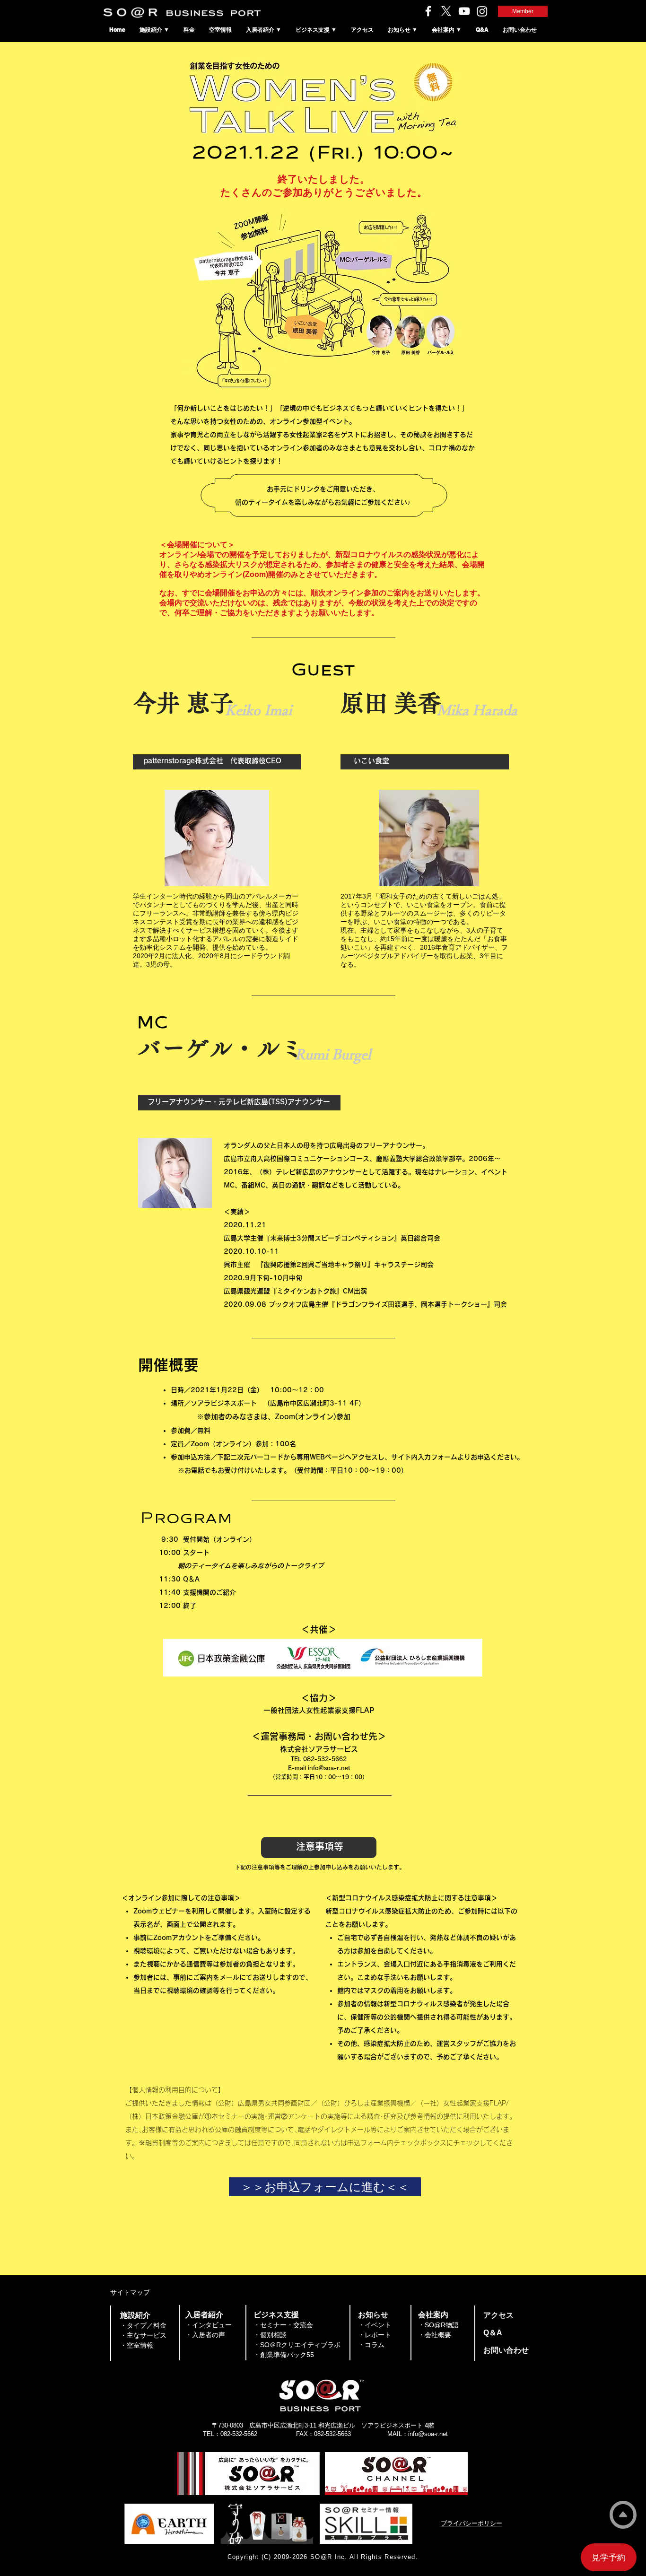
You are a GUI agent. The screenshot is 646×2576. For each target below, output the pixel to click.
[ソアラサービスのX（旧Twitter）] (446, 11)
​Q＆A (493, 2333)
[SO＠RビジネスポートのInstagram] (482, 11)
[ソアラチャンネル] (464, 11)
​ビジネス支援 (276, 2315)
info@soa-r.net (329, 1768)
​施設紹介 (135, 2315)
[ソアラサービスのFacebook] (428, 11)
